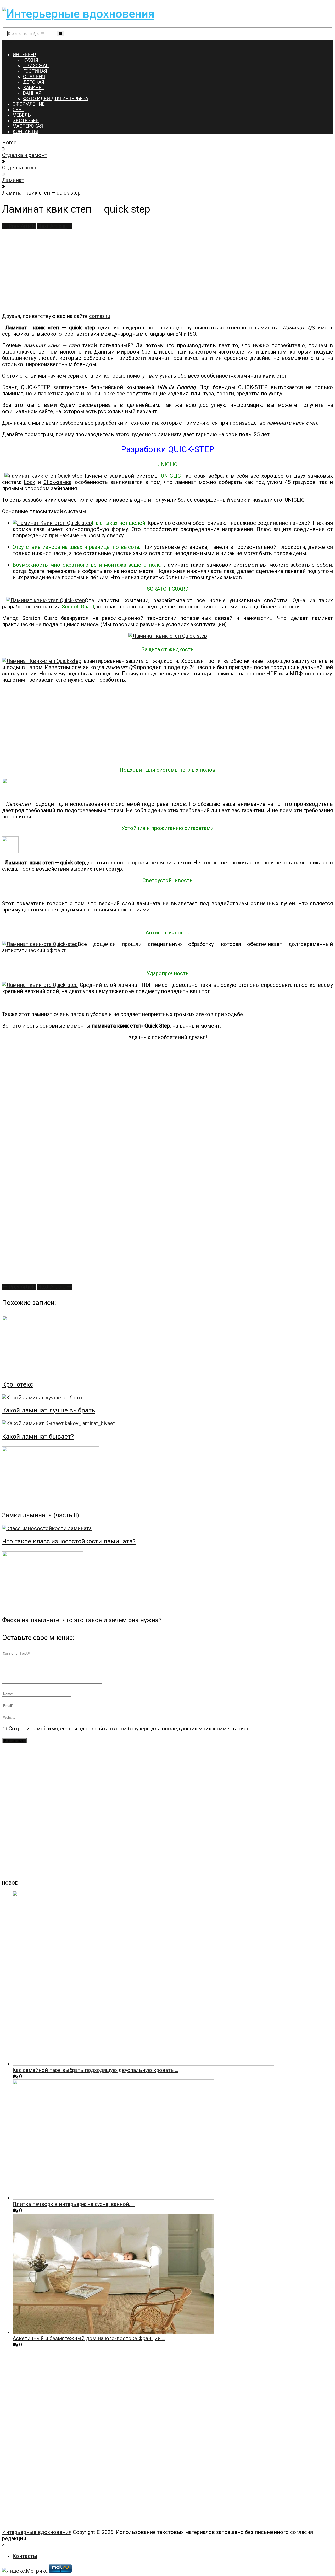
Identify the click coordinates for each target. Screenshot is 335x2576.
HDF (272, 674)
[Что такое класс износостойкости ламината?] (167, 1528)
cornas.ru (100, 316)
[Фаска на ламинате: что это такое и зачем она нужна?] (167, 1581)
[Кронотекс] (167, 1345)
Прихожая (36, 65)
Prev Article (22, 226)
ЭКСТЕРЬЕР (26, 120)
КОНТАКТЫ (25, 131)
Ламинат (13, 180)
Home (9, 143)
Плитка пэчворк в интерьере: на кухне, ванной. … (74, 2204)
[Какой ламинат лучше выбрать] (167, 1398)
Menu (9, 43)
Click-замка (57, 482)
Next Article (52, 226)
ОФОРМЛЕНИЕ (29, 104)
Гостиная (35, 71)
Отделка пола (19, 168)
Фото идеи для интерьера (56, 98)
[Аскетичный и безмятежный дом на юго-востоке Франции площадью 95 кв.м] (113, 2332)
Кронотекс (18, 1384)
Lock (30, 482)
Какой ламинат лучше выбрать (49, 1410)
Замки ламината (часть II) (41, 1515)
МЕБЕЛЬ (22, 115)
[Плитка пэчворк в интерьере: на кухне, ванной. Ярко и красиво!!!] (113, 2198)
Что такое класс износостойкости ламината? (69, 1541)
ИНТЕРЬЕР (24, 55)
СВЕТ (18, 109)
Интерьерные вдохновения (37, 2532)
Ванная (32, 93)
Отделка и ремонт (25, 155)
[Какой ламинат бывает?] (167, 1423)
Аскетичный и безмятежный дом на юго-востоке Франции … (89, 2338)
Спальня (34, 76)
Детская (34, 82)
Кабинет (34, 87)
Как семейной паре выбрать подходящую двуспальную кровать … (95, 2070)
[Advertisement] (159, 271)
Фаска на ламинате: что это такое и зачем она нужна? (82, 1620)
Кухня (31, 60)
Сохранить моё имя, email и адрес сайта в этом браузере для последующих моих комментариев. (130, 1729)
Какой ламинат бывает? (38, 1437)
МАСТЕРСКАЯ (28, 126)
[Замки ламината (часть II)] (167, 1476)
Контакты (25, 2556)
